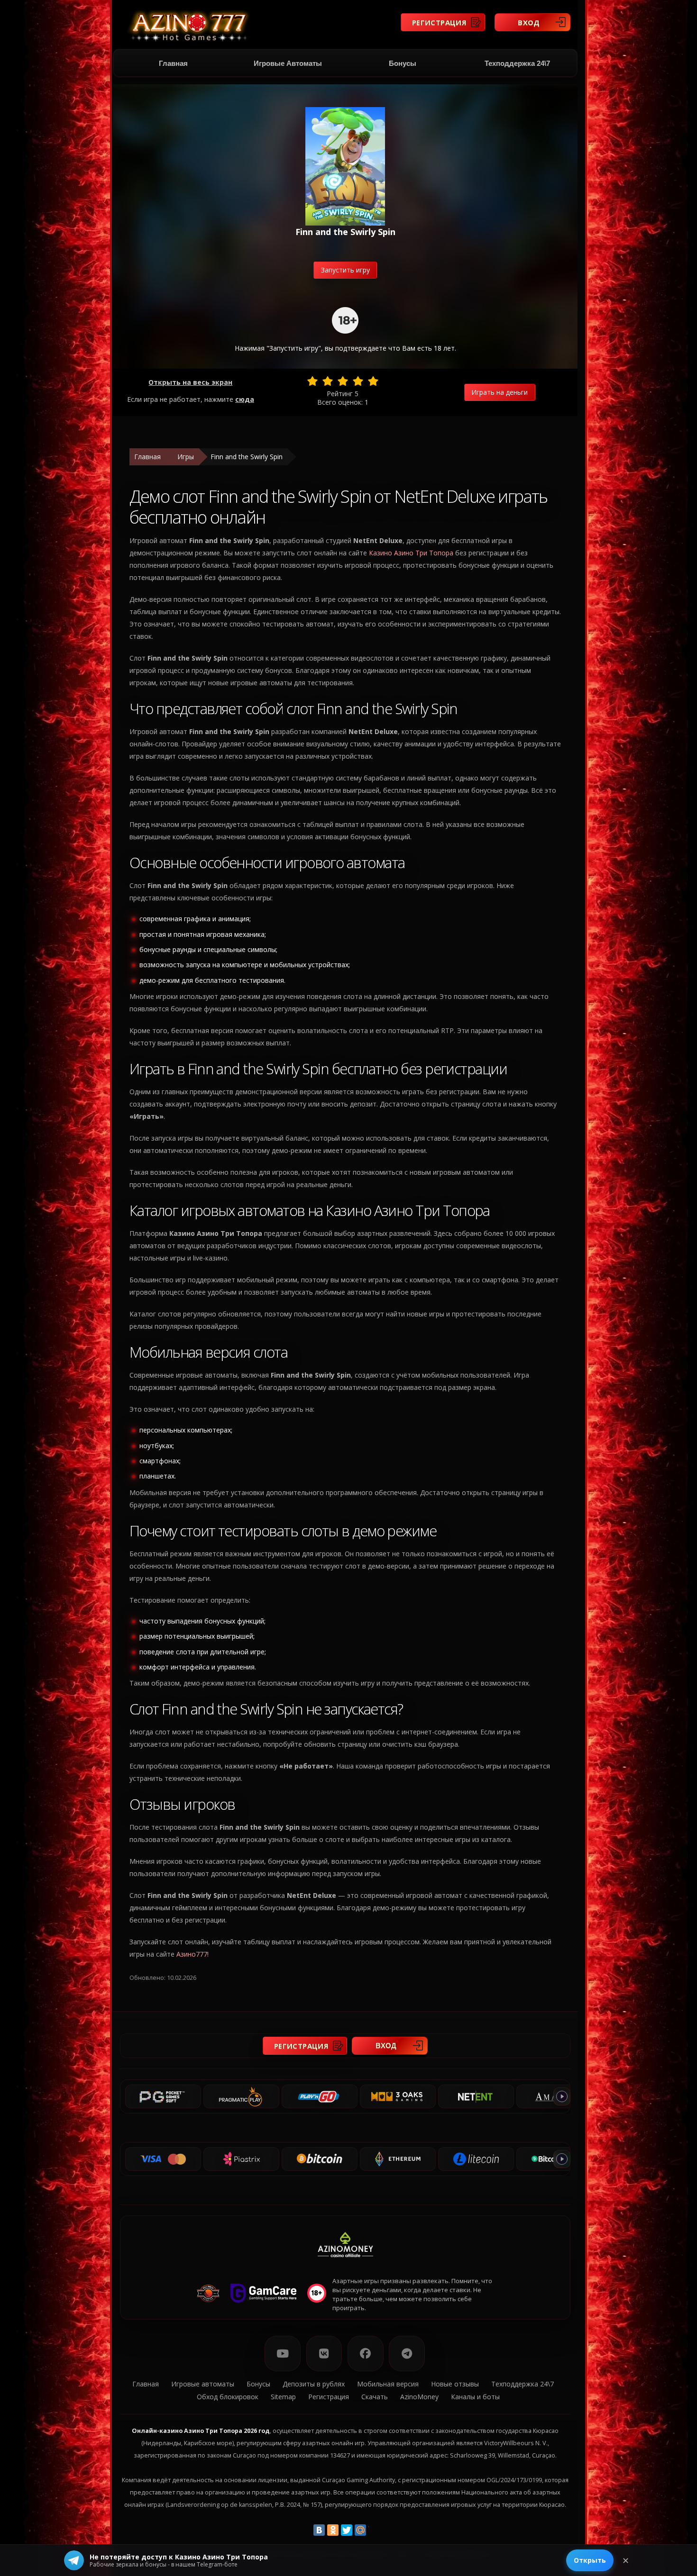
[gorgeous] (373, 381)
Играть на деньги (500, 392)
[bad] (312, 381)
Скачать (375, 2397)
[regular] (343, 381)
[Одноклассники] (333, 2530)
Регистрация (439, 22)
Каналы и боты (475, 2397)
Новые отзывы (455, 2384)
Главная (173, 63)
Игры (186, 457)
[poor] (328, 381)
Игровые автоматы (288, 63)
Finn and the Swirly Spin (247, 457)
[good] (358, 381)
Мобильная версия (388, 2384)
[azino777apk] (407, 2354)
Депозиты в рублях (314, 2384)
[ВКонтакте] (319, 2530)
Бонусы (403, 63)
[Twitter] (347, 2530)
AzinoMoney (419, 2397)
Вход (529, 22)
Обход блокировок (228, 2397)
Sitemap (283, 2397)
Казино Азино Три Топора (411, 553)
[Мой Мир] (360, 2530)
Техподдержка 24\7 (517, 63)
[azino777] (324, 2354)
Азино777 (192, 1954)
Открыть (590, 2560)
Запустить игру (345, 270)
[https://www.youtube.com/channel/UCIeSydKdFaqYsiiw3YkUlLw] (283, 2354)
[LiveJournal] (374, 2530)
